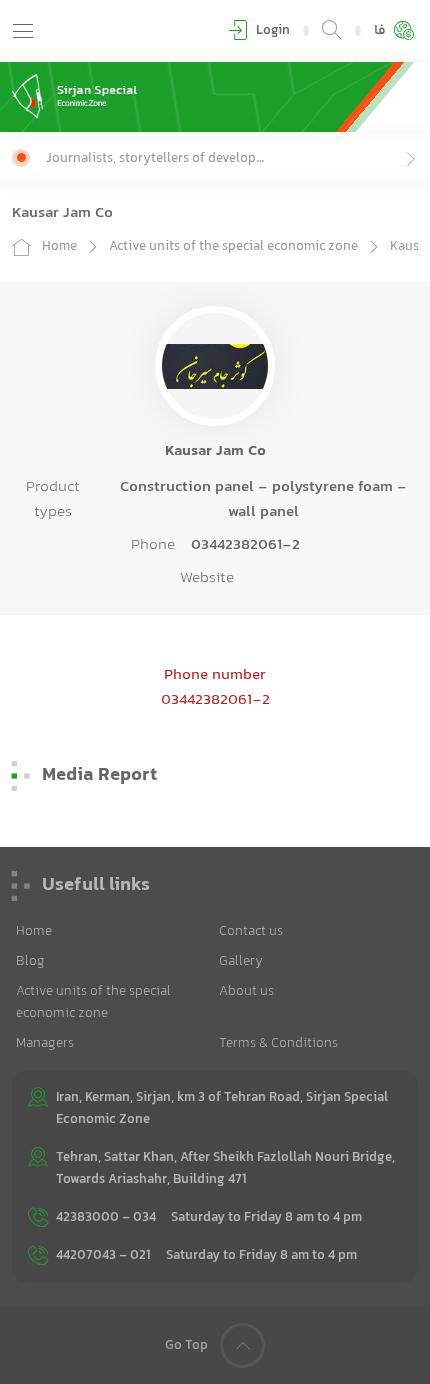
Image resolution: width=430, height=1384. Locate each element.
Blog (30, 962)
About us (246, 992)
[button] (23, 31)
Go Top (186, 1346)
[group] (232, 158)
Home (59, 247)
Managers (45, 1044)
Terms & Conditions (278, 1044)
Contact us (251, 932)
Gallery (241, 962)
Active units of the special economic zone (233, 247)
